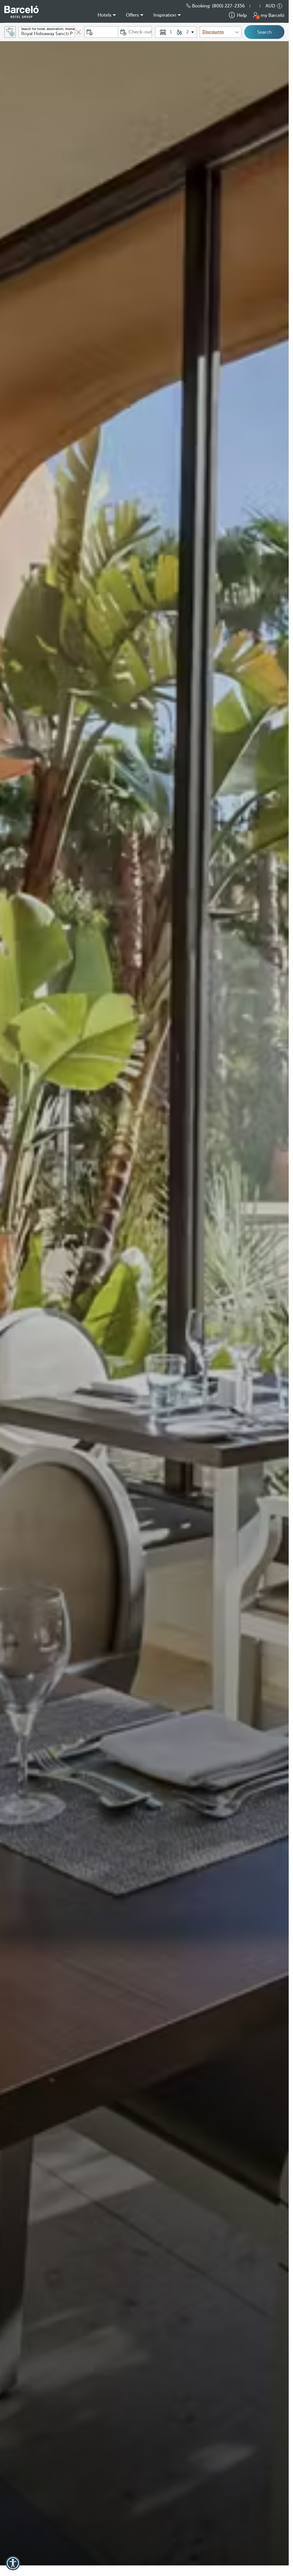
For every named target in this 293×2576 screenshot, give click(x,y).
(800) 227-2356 (228, 6)
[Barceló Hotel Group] (21, 12)
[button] (258, 6)
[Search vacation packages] (10, 32)
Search (264, 32)
